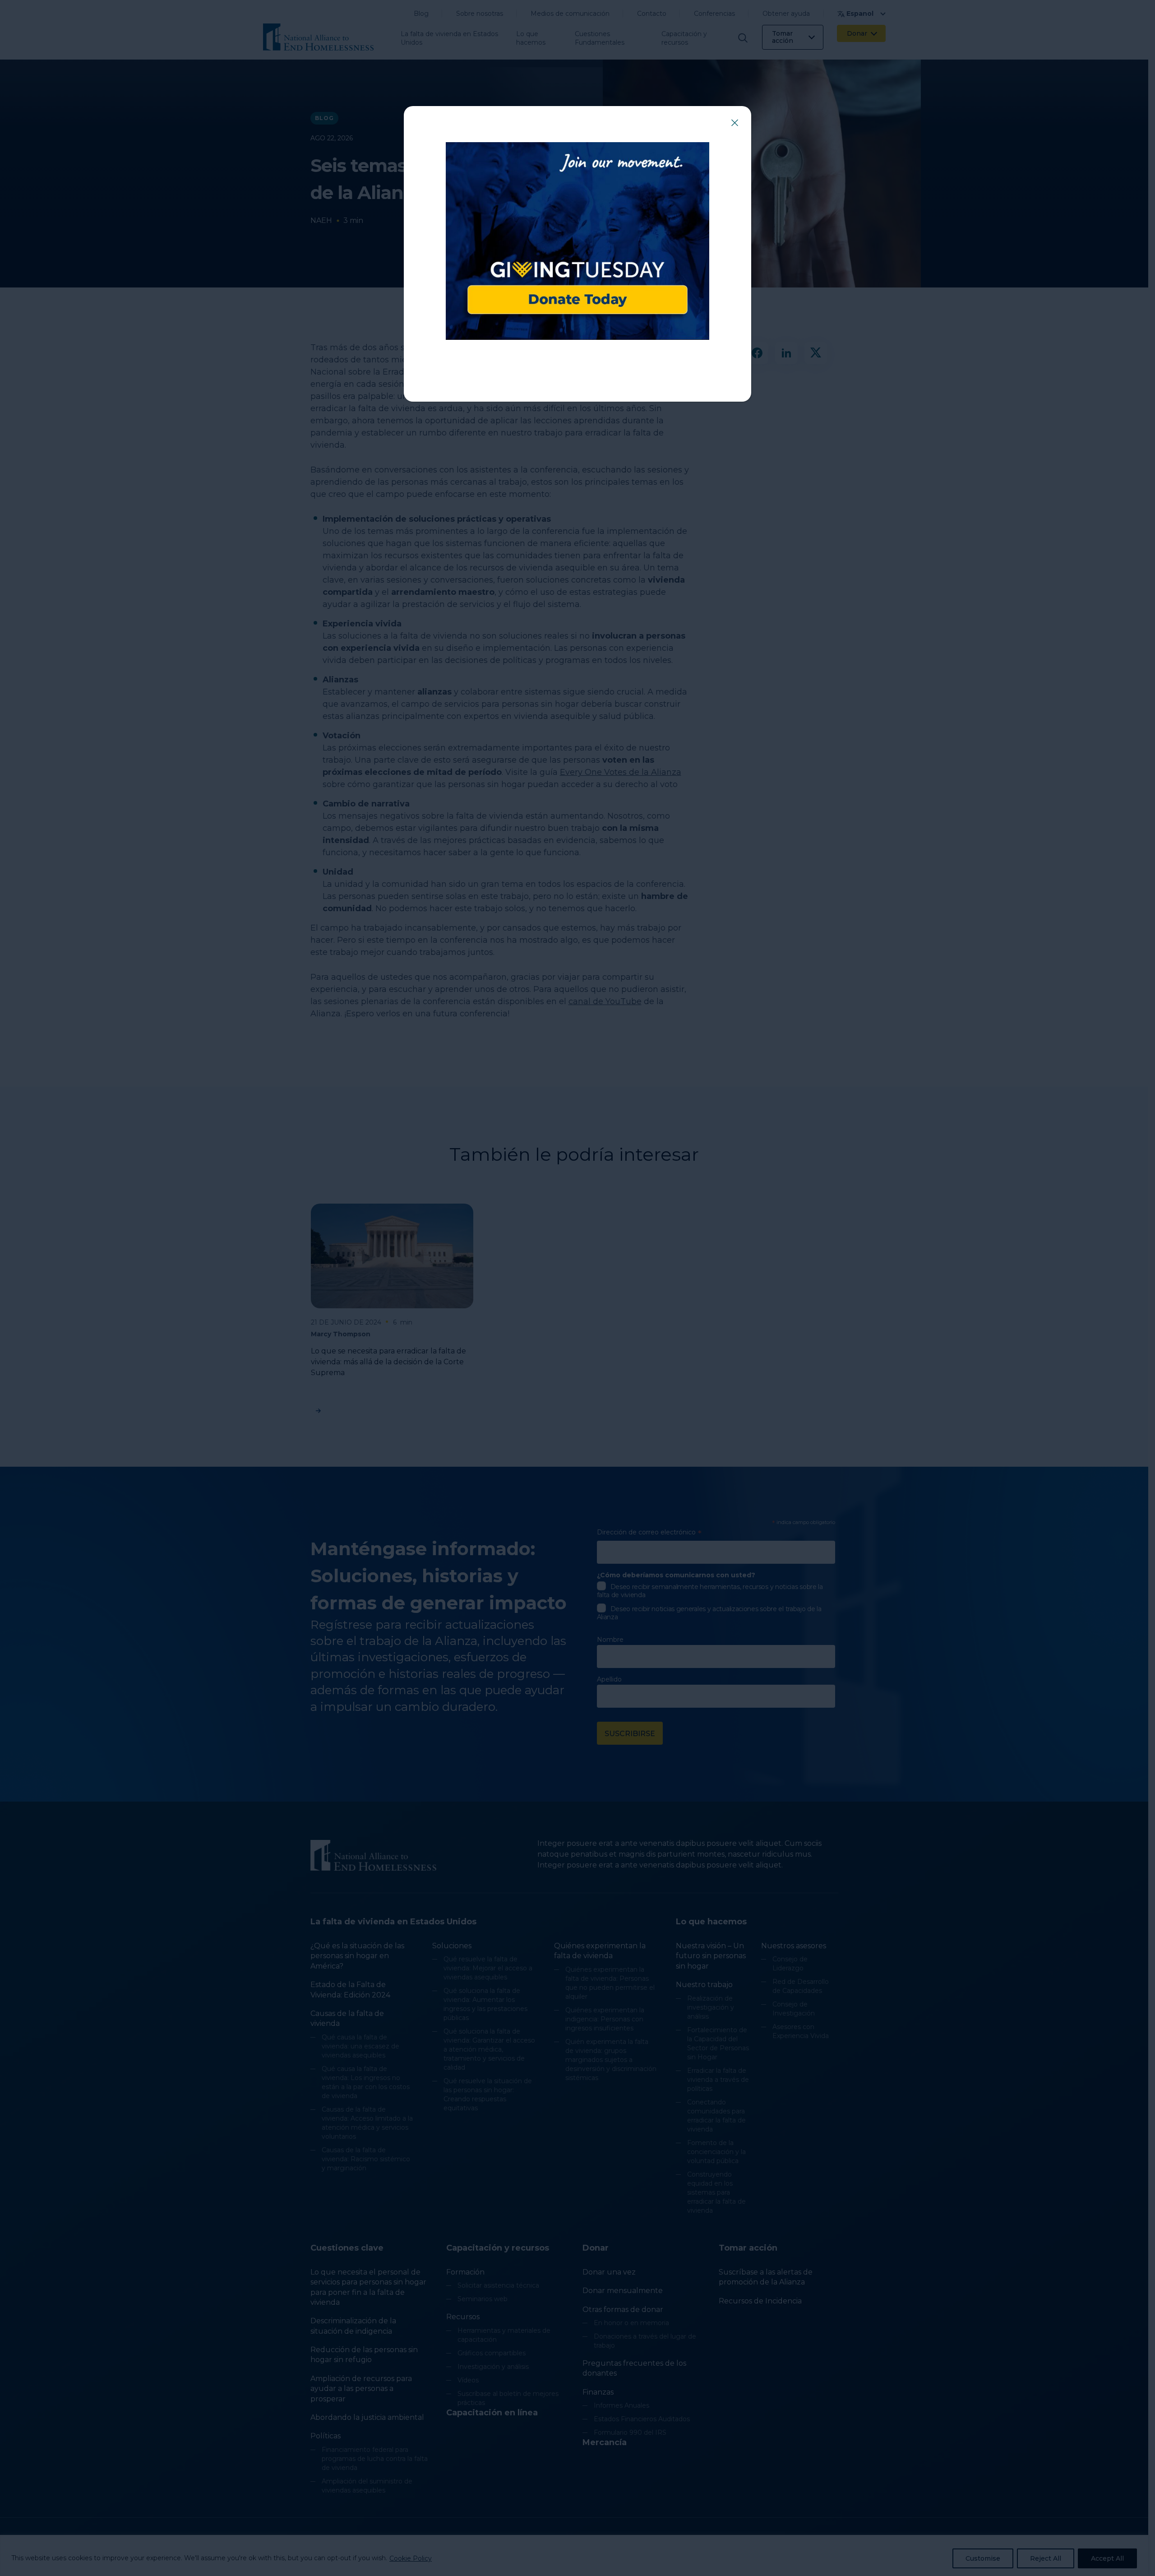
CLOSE (735, 123)
